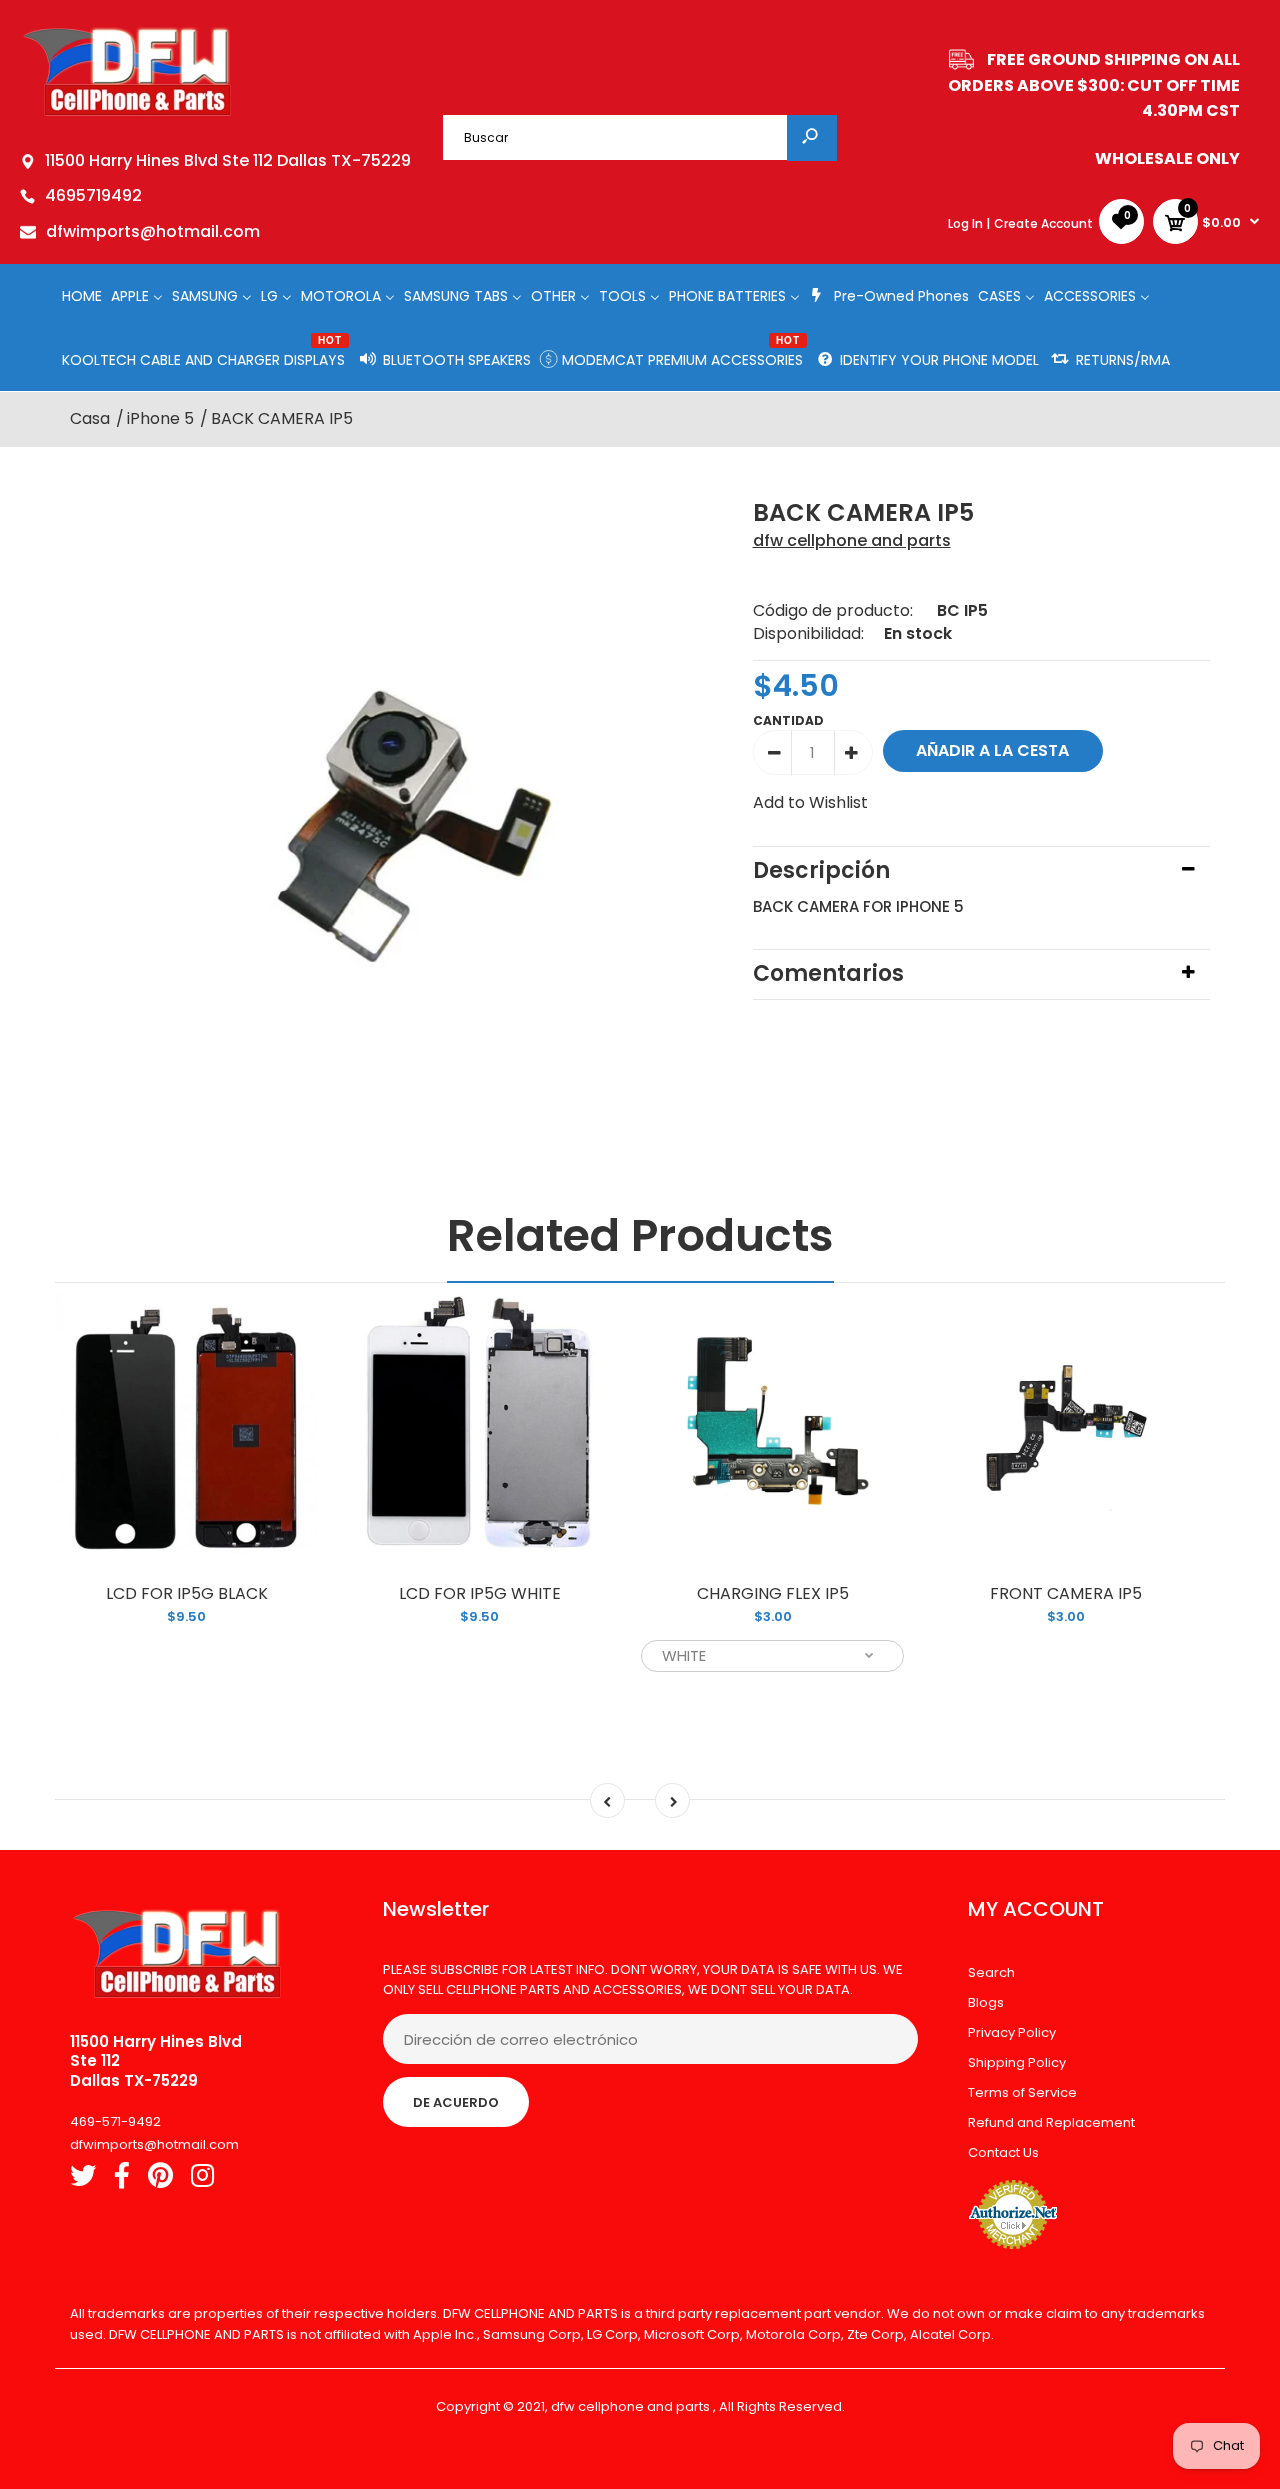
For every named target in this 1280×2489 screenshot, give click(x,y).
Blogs (986, 2002)
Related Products (640, 1235)
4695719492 (93, 195)
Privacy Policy (1012, 2032)
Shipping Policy (1017, 2062)
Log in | (969, 223)
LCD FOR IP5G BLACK (187, 1593)
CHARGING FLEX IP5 (773, 1593)
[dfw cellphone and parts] (127, 114)
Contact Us (1003, 2152)
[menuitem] (82, 295)
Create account (1043, 223)
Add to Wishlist (810, 802)
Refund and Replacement (1051, 2122)
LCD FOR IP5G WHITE (480, 1593)
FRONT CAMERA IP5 (1066, 1593)
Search (991, 1972)
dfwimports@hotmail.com (153, 231)
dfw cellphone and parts (852, 540)
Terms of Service (1022, 2092)
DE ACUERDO (456, 2102)
